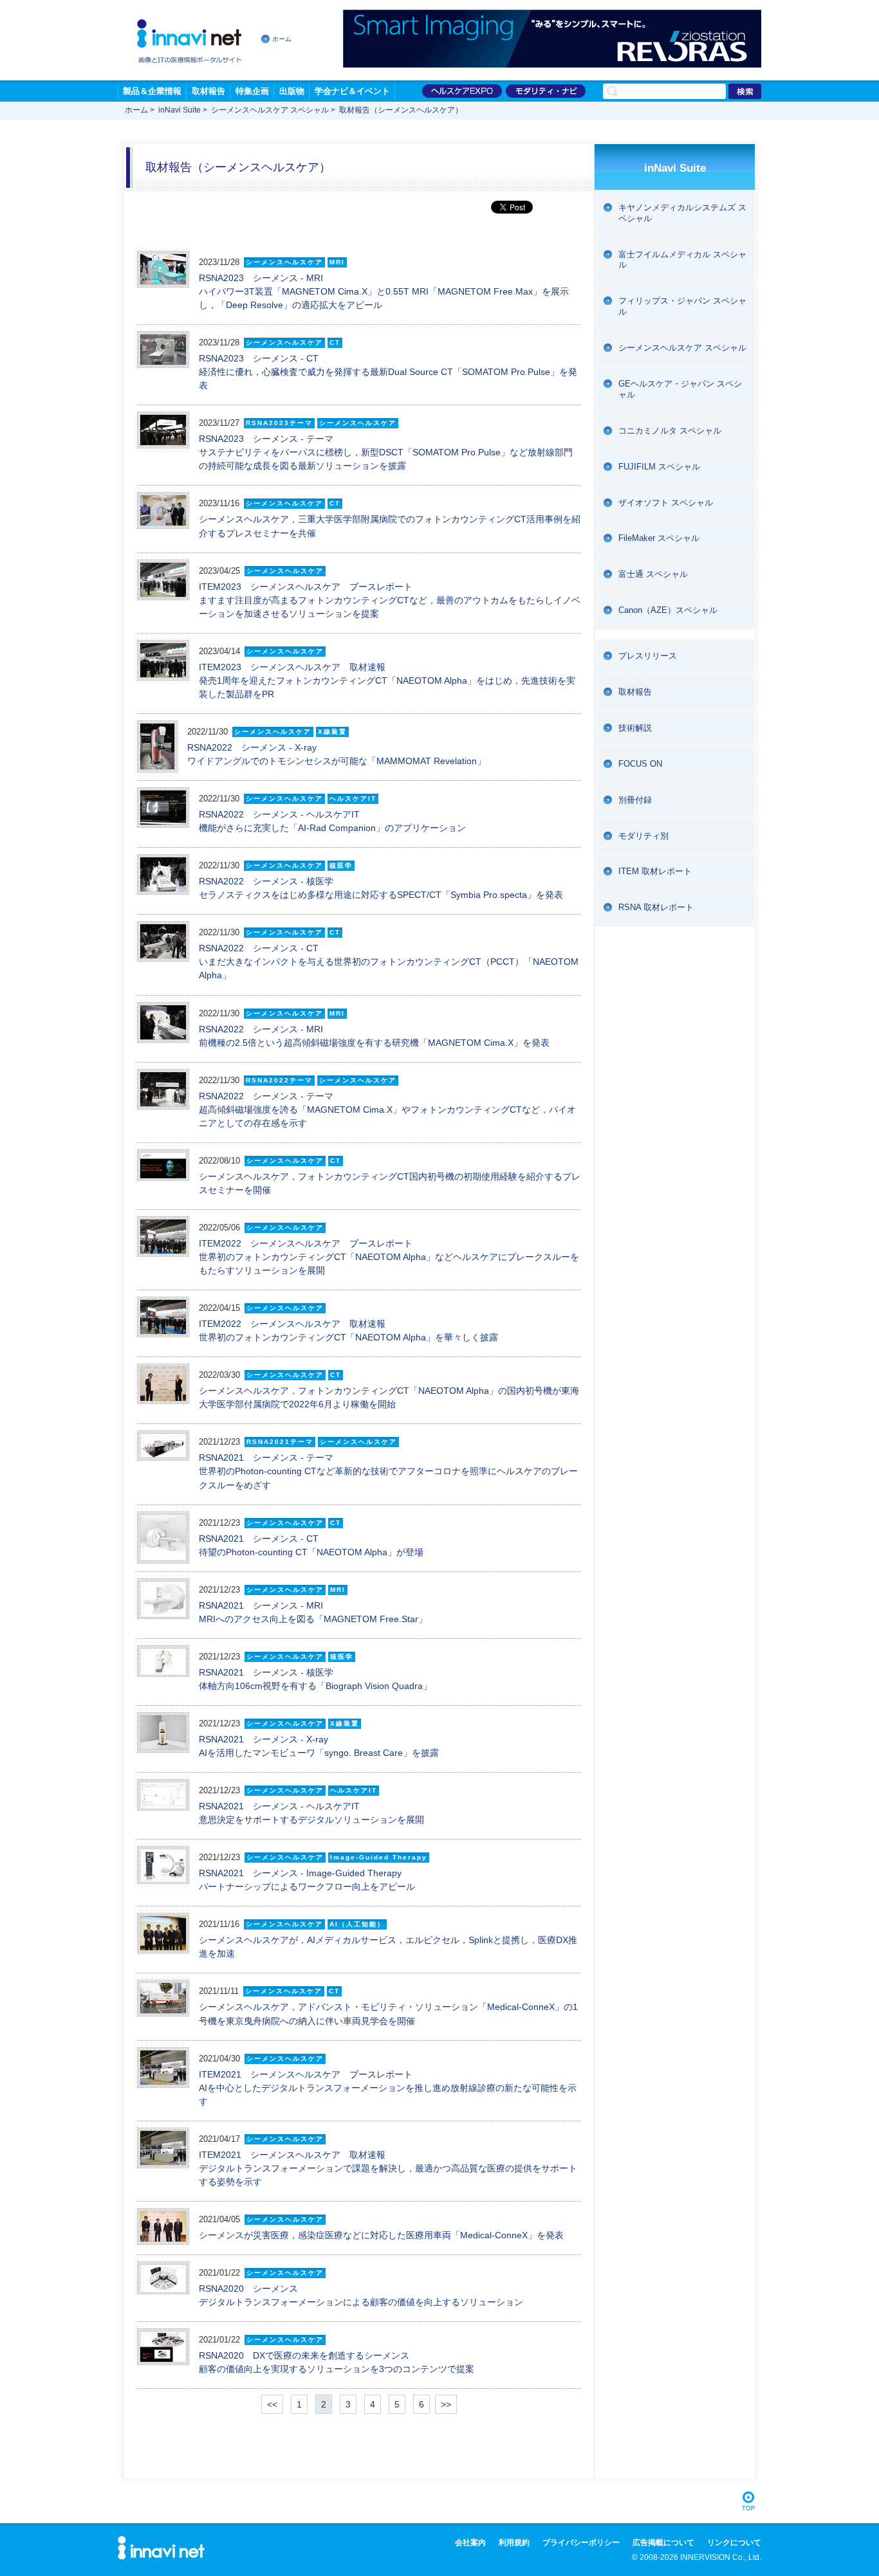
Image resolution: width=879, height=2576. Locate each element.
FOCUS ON (640, 764)
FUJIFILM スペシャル (659, 467)
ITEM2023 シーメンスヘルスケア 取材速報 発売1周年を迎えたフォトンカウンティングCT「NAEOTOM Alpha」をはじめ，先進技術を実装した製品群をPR (387, 681)
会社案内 (470, 2543)
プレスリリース (648, 656)
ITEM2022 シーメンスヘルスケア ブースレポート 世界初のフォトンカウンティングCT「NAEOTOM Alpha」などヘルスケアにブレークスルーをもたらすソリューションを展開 (389, 1257)
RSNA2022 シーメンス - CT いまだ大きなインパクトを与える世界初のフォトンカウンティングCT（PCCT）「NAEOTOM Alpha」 (389, 962)
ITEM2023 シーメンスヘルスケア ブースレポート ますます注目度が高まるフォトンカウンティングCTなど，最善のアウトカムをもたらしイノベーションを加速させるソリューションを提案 (390, 600)
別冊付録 (635, 800)
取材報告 (208, 91)
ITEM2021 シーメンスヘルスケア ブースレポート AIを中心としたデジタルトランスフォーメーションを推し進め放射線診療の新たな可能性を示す (388, 2088)
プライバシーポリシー (581, 2543)
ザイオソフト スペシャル (666, 503)
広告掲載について (663, 2543)
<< (272, 2404)
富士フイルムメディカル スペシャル (682, 260)
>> (446, 2404)
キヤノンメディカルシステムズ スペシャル (682, 213)
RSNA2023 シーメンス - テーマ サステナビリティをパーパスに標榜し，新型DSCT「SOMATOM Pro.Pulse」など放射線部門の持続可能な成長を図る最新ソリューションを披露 (386, 452)
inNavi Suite (180, 110)
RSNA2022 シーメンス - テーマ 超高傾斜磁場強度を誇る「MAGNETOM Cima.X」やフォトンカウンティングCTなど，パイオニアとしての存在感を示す (387, 1110)
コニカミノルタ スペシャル (670, 431)
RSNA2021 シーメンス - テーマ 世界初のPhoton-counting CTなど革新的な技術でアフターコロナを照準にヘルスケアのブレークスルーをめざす (388, 1471)
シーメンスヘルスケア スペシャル (270, 110)
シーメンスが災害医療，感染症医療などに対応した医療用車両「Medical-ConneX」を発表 (381, 2235)
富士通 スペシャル (653, 574)
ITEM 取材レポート (655, 871)
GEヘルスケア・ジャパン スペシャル (680, 389)
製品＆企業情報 (152, 91)
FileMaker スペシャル (659, 538)
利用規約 (514, 2543)
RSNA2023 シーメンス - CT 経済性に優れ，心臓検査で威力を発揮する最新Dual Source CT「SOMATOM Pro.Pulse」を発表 (388, 372)
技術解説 (635, 728)
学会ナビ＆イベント (352, 91)
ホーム (282, 39)
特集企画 (252, 91)
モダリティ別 (643, 836)
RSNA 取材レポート (656, 907)
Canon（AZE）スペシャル (668, 610)
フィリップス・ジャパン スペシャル (682, 306)
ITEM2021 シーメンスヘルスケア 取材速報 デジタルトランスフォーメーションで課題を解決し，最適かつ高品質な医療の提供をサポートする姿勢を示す (388, 2168)
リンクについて (734, 2543)
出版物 (292, 91)
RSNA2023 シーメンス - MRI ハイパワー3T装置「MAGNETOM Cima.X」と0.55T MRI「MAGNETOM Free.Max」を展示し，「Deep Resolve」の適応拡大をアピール (384, 291)
